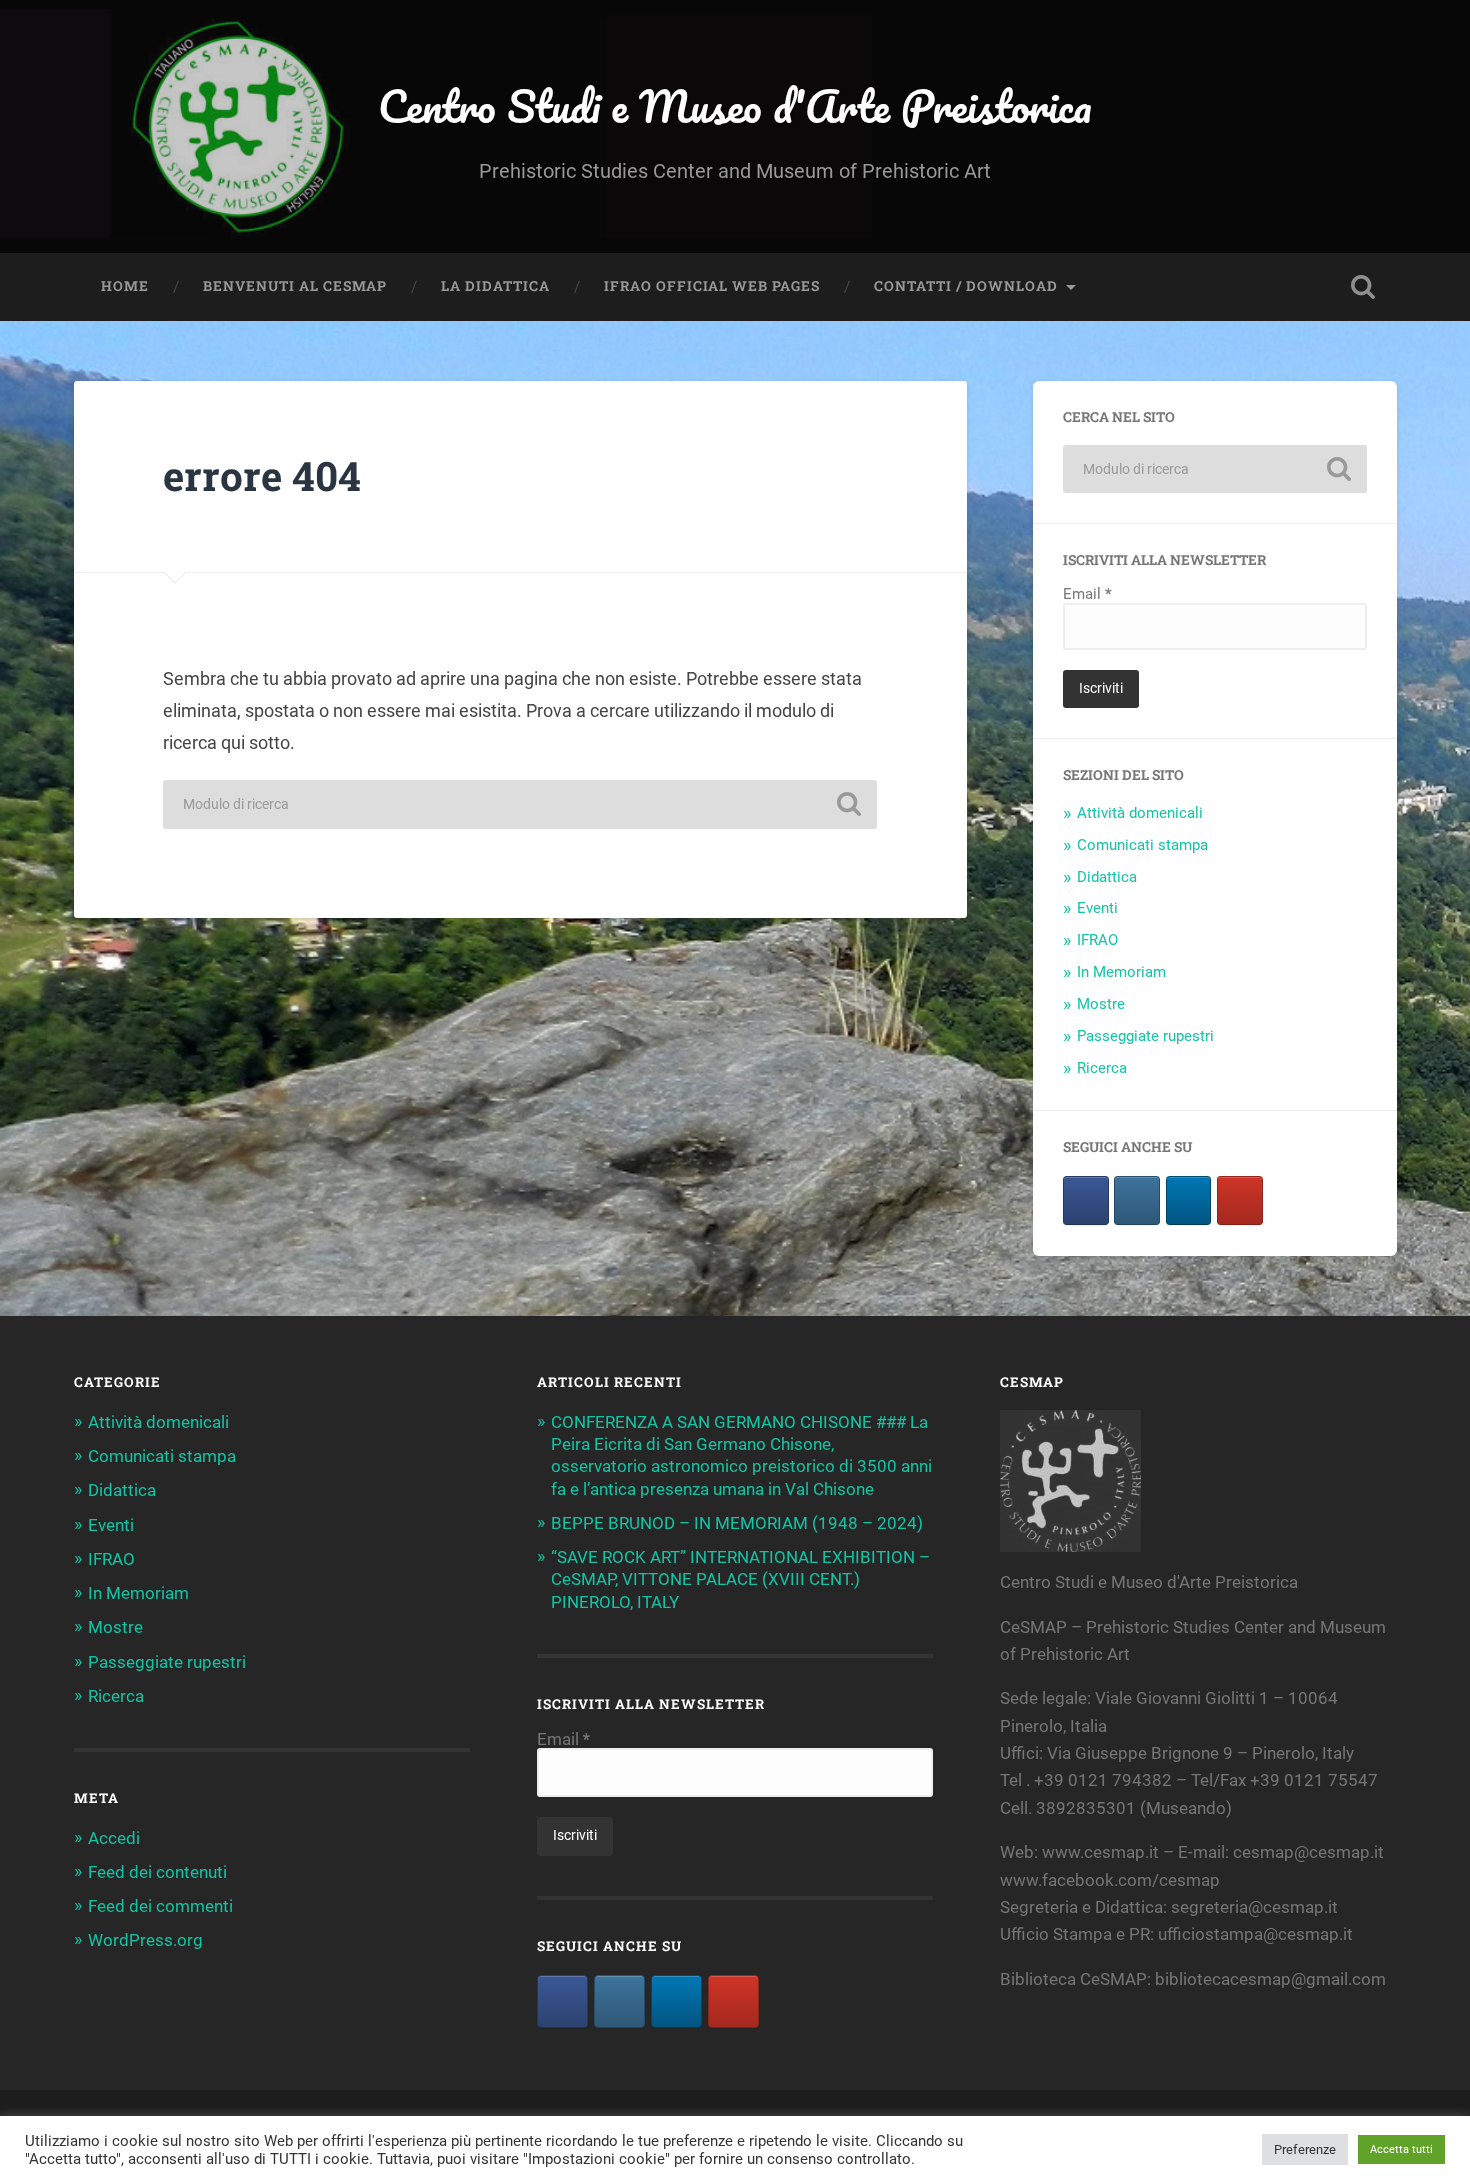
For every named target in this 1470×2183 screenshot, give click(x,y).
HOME (125, 286)
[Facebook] (562, 2001)
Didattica (1107, 877)
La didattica (495, 286)
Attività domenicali (1140, 813)
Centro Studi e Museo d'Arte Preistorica (735, 105)
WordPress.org (145, 1940)
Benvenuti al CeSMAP (295, 286)
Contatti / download (966, 286)
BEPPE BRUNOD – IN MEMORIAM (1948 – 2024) (737, 1523)
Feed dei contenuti (157, 1872)
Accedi (114, 1838)
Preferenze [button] (1305, 2149)
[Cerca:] (520, 804)
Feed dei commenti (160, 1906)
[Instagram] (1137, 1200)
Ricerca (1102, 1068)
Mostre (1101, 1004)
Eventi (1097, 908)
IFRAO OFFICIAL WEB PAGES (712, 286)
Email (1087, 594)
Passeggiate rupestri (1145, 1036)
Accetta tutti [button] (1401, 2149)
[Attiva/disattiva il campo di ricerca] (1363, 287)
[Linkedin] (1189, 1200)
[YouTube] (1240, 1200)
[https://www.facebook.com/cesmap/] (1086, 1200)
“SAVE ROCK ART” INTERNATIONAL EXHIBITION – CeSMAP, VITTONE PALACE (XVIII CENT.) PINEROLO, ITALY (740, 1579)
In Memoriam (1121, 972)
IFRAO (1097, 940)
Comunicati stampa (1142, 845)
